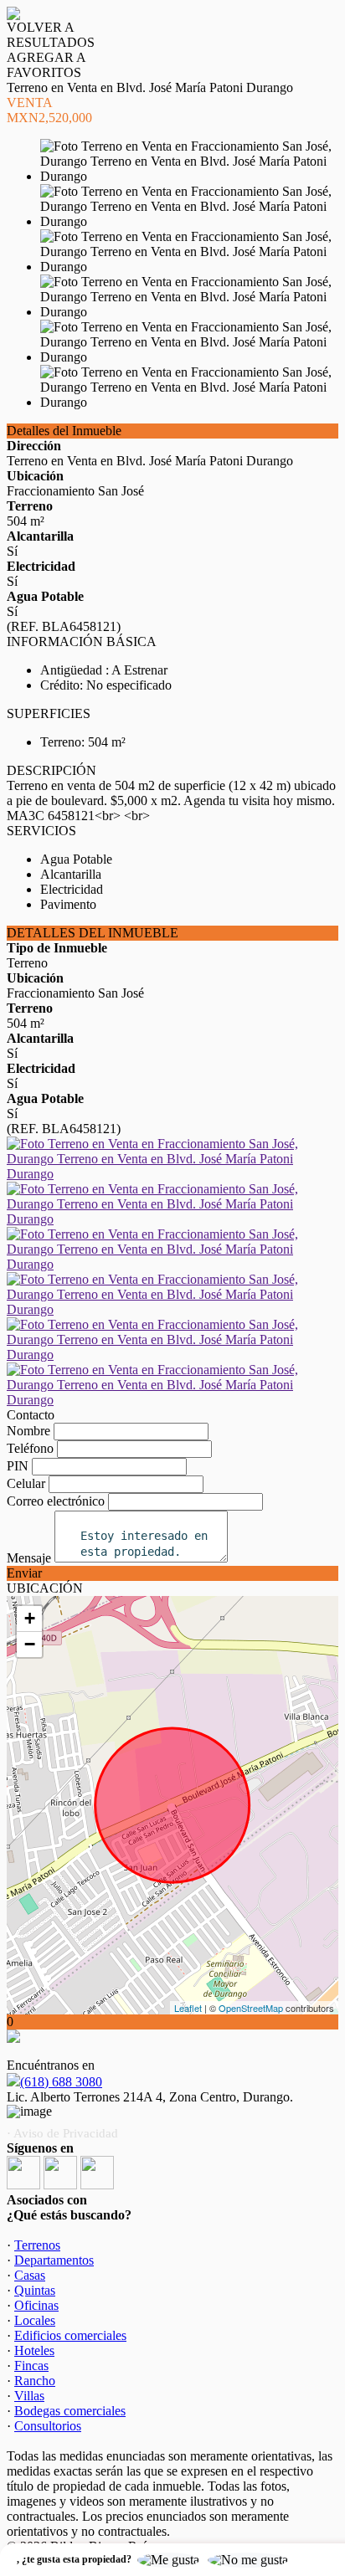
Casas (30, 2275)
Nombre (28, 1431)
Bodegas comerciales (70, 2411)
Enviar (24, 1573)
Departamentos (54, 2260)
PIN (18, 1466)
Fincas (31, 2366)
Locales (35, 2320)
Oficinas (36, 2305)
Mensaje (29, 1558)
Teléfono (30, 1448)
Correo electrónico (56, 1501)
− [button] (30, 1644)
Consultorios (48, 2426)
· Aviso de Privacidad (62, 2133)
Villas (29, 2396)
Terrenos (37, 2245)
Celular (26, 1483)
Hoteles (34, 2350)
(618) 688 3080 (61, 2082)
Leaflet (188, 2008)
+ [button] (30, 1618)
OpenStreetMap (251, 2008)
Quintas (35, 2290)
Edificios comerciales (70, 2335)
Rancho (35, 2381)
